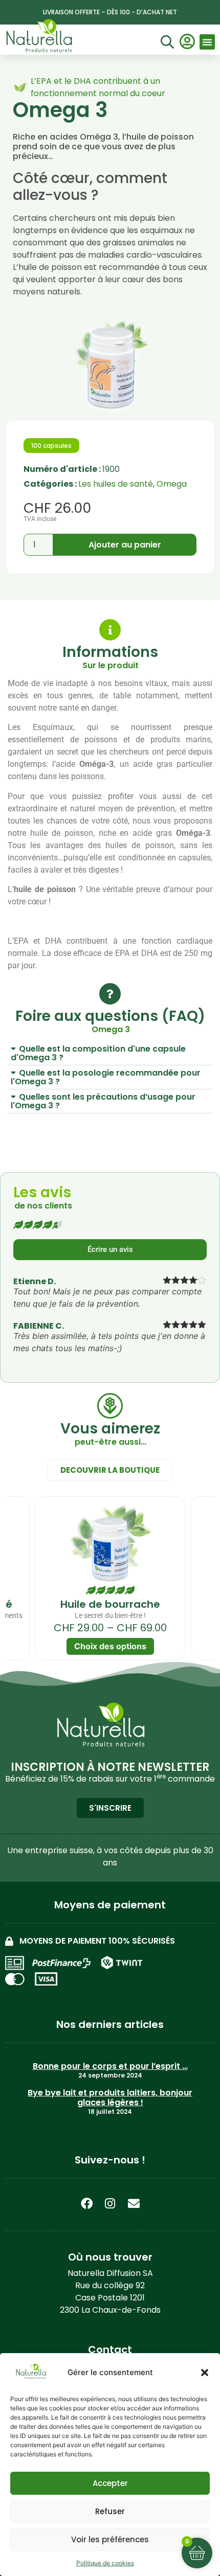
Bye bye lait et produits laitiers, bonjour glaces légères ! (110, 2098)
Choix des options (110, 1646)
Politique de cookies (105, 2563)
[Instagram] (110, 2203)
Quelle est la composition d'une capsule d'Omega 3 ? (98, 1053)
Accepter (110, 2483)
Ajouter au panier (125, 545)
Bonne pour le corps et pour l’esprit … (110, 2066)
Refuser (110, 2511)
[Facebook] (86, 2203)
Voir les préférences (110, 2539)
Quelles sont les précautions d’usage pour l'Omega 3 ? (103, 1101)
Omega (172, 484)
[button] (205, 2373)
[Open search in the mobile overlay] (166, 43)
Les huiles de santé (116, 484)
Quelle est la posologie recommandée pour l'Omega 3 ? (106, 1077)
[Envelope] (134, 2203)
